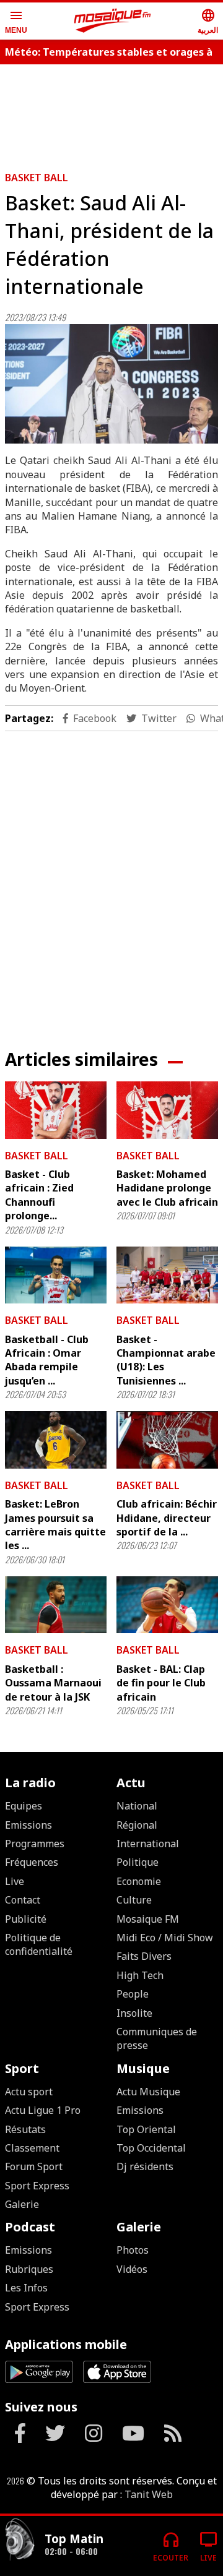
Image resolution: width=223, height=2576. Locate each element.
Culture (134, 1900)
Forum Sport (34, 2166)
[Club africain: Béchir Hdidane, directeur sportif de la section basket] (167, 1440)
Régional (137, 1825)
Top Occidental (151, 2148)
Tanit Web (149, 2494)
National (137, 1806)
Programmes (35, 1844)
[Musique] (20, 2541)
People (133, 1994)
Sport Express (37, 2186)
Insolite (134, 2013)
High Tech (140, 1975)
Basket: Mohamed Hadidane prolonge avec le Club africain (167, 1188)
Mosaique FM (148, 1919)
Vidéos (132, 2269)
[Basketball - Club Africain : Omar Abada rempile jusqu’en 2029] (56, 1275)
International (148, 1844)
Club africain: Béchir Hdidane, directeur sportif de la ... (167, 1518)
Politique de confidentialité (39, 1944)
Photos (133, 2250)
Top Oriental (146, 2129)
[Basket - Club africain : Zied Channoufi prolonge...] (56, 1110)
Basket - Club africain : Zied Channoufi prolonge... (39, 1195)
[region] (111, 880)
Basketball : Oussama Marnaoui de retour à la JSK (53, 1683)
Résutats (25, 2129)
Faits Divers (144, 1956)
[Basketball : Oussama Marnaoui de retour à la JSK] (56, 1605)
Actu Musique (148, 2092)
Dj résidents (145, 2166)
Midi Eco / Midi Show (165, 1938)
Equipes (24, 1806)
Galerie (22, 2204)
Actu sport (29, 2092)
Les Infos (26, 2288)
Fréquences (32, 1862)
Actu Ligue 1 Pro (43, 2110)
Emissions (28, 1825)
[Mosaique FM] (113, 21)
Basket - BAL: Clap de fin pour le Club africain (161, 1683)
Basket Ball (37, 178)
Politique (138, 1862)
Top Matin (74, 2539)
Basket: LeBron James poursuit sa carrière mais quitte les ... (55, 1525)
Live (15, 1881)
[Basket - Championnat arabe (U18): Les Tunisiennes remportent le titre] (167, 1275)
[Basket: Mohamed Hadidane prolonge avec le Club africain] (167, 1110)
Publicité (26, 1919)
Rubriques (29, 2269)
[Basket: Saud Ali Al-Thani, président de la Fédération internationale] (111, 384)
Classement (32, 2148)
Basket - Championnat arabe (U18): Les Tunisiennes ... (166, 1360)
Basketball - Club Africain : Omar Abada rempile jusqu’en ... (47, 1360)
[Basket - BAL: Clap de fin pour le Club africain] (167, 1605)
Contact (23, 1900)
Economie (139, 1881)
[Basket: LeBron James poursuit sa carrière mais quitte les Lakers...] (56, 1440)
